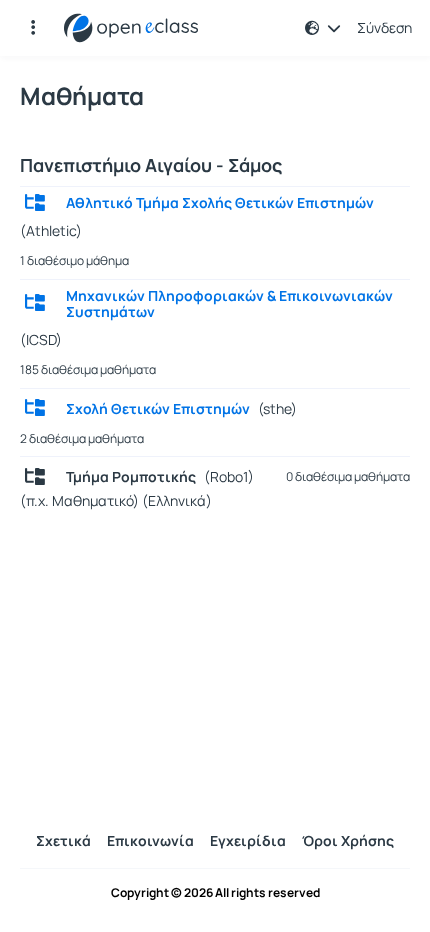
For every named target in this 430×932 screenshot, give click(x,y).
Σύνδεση (384, 28)
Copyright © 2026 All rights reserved (215, 893)
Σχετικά (63, 840)
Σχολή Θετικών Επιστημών (158, 409)
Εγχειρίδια (248, 840)
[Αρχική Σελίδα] (131, 28)
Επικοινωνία (150, 840)
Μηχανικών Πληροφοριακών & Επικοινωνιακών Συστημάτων (229, 304)
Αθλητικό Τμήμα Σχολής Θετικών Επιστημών (220, 203)
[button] (33, 28)
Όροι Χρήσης (348, 840)
